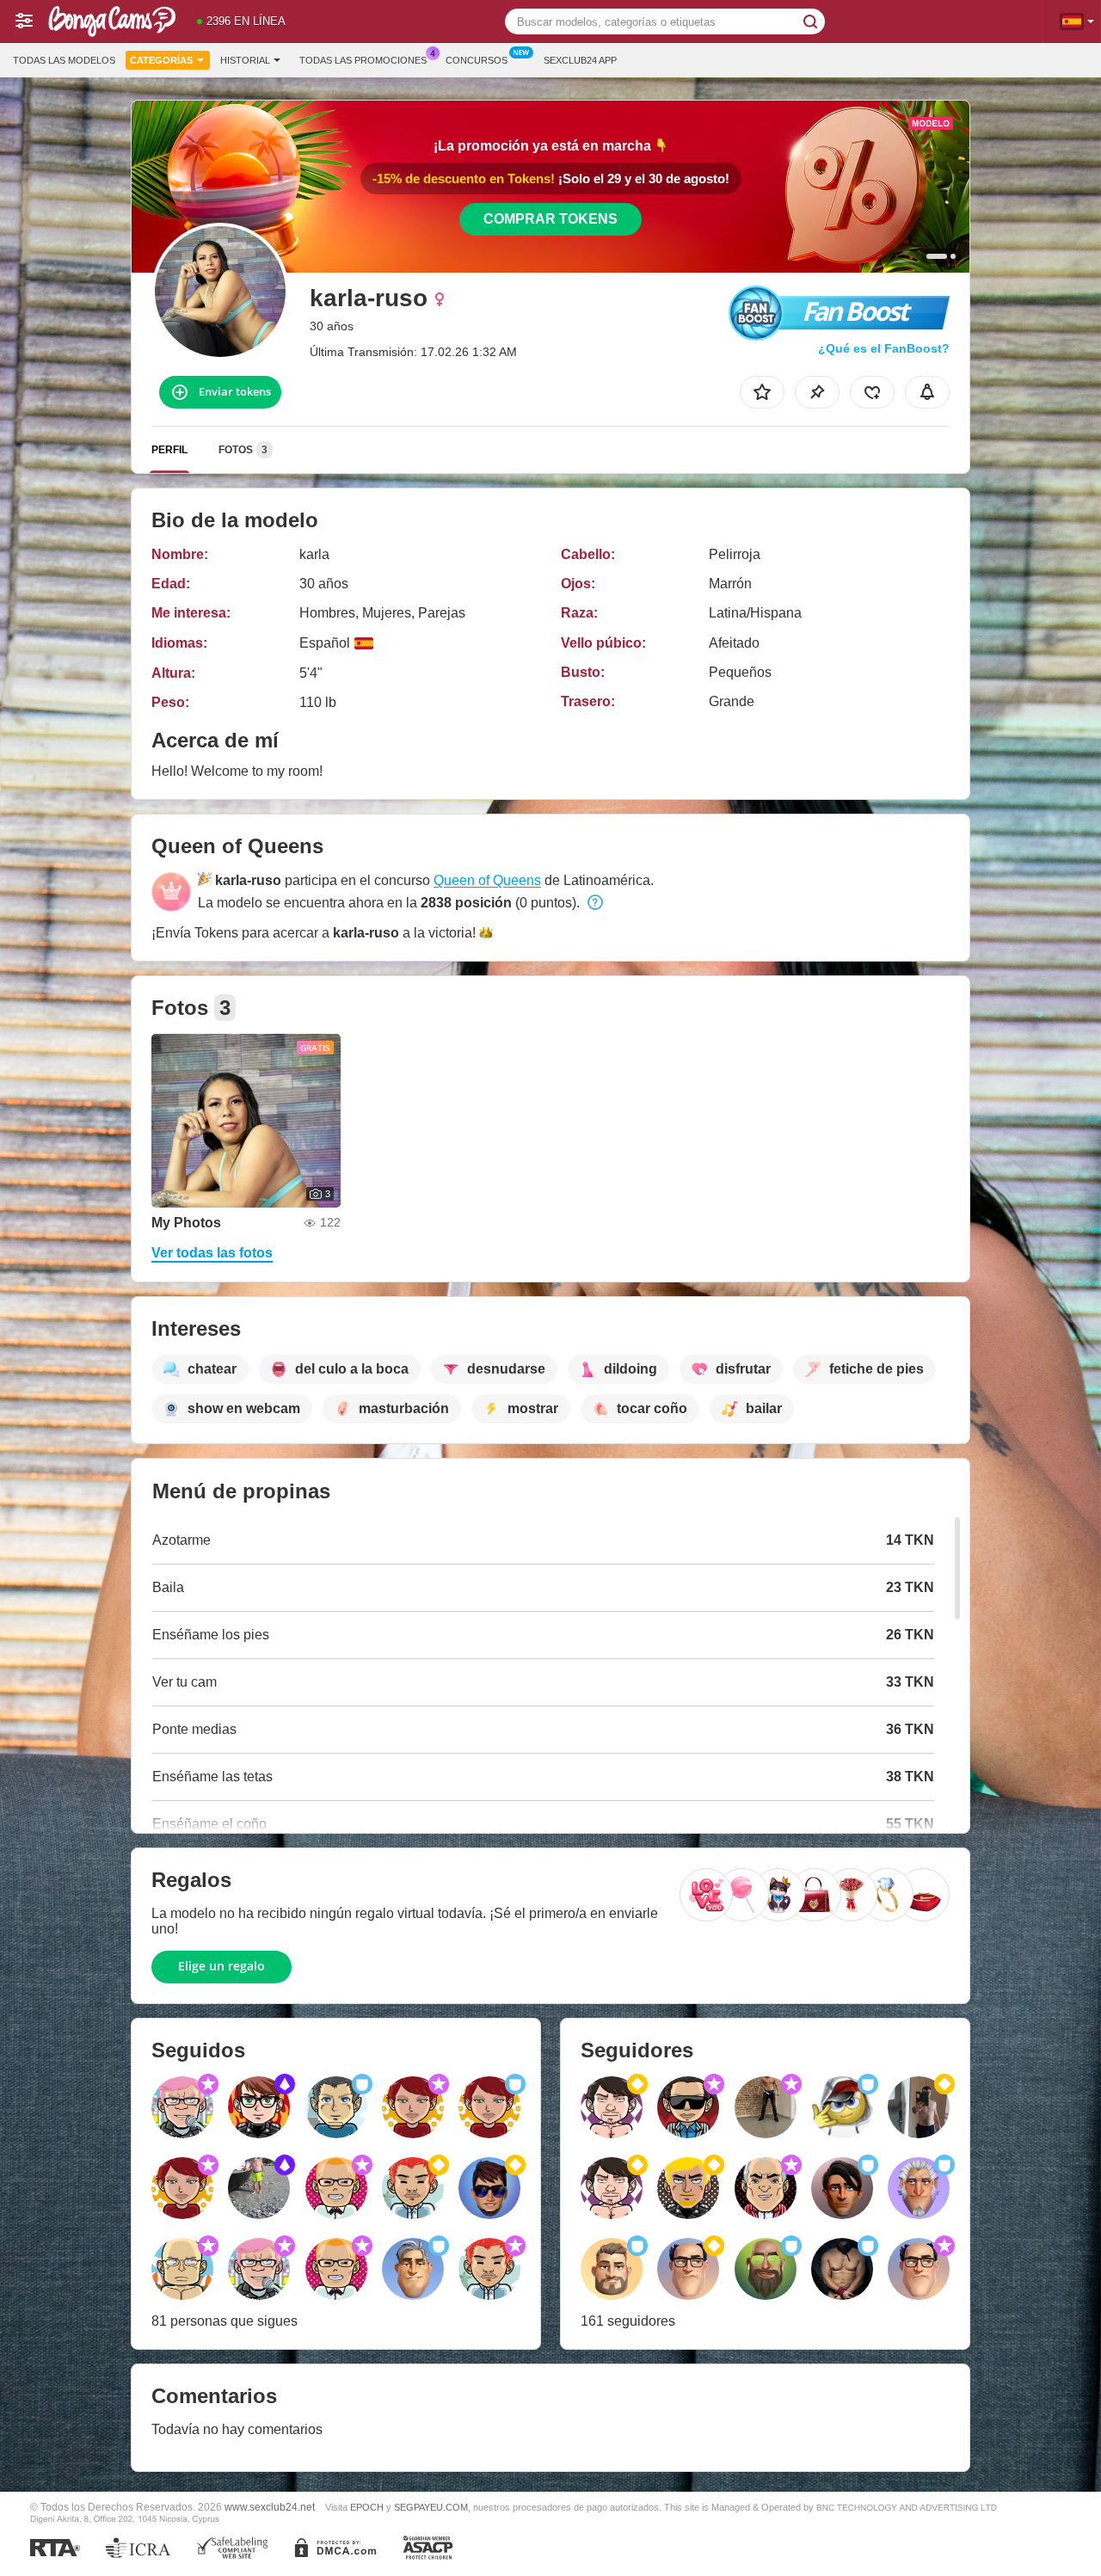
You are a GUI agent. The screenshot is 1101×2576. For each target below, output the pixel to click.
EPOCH (367, 2507)
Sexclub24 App (580, 60)
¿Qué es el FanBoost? (884, 348)
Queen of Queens (487, 880)
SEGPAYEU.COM (431, 2507)
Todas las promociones (363, 60)
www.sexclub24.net (270, 2507)
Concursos (477, 60)
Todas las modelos (64, 60)
